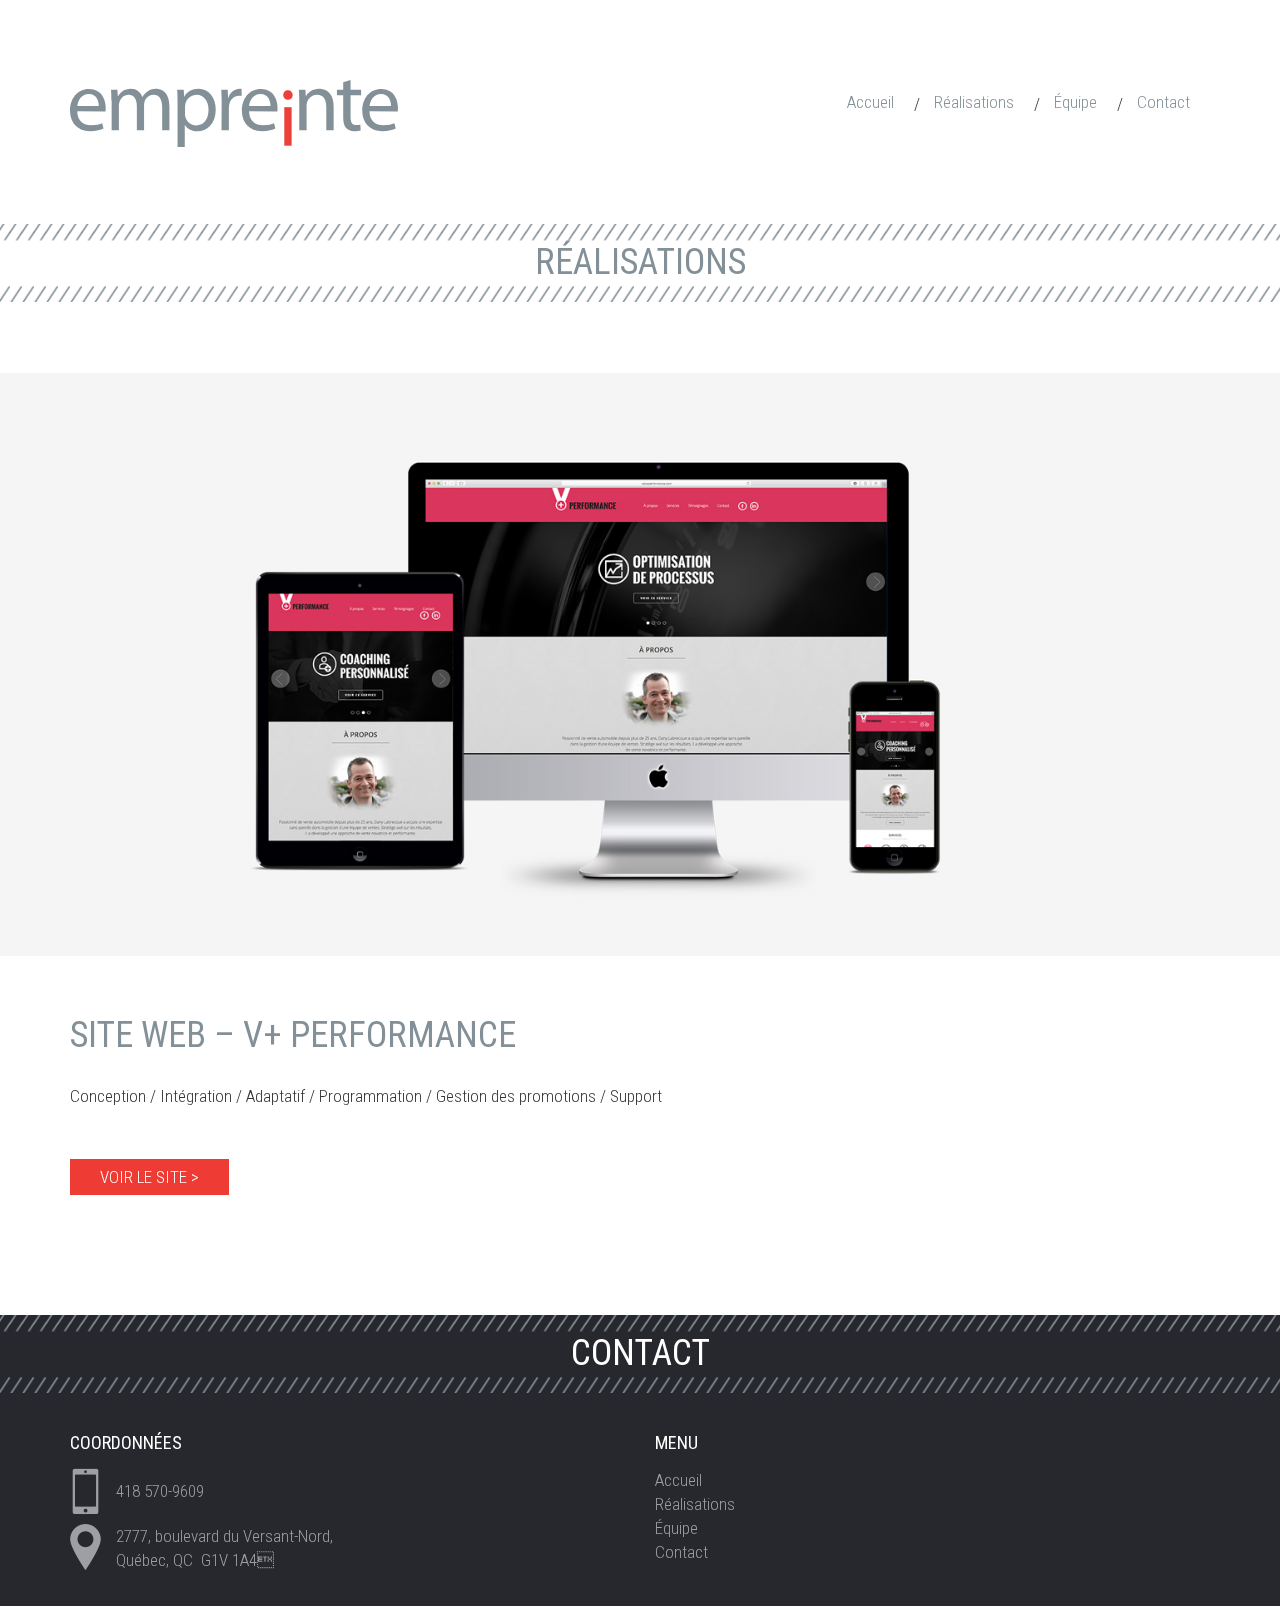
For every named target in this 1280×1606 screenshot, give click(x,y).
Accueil (870, 102)
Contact (1163, 102)
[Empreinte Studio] (234, 112)
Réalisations (974, 102)
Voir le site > (149, 1177)
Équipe (1075, 102)
